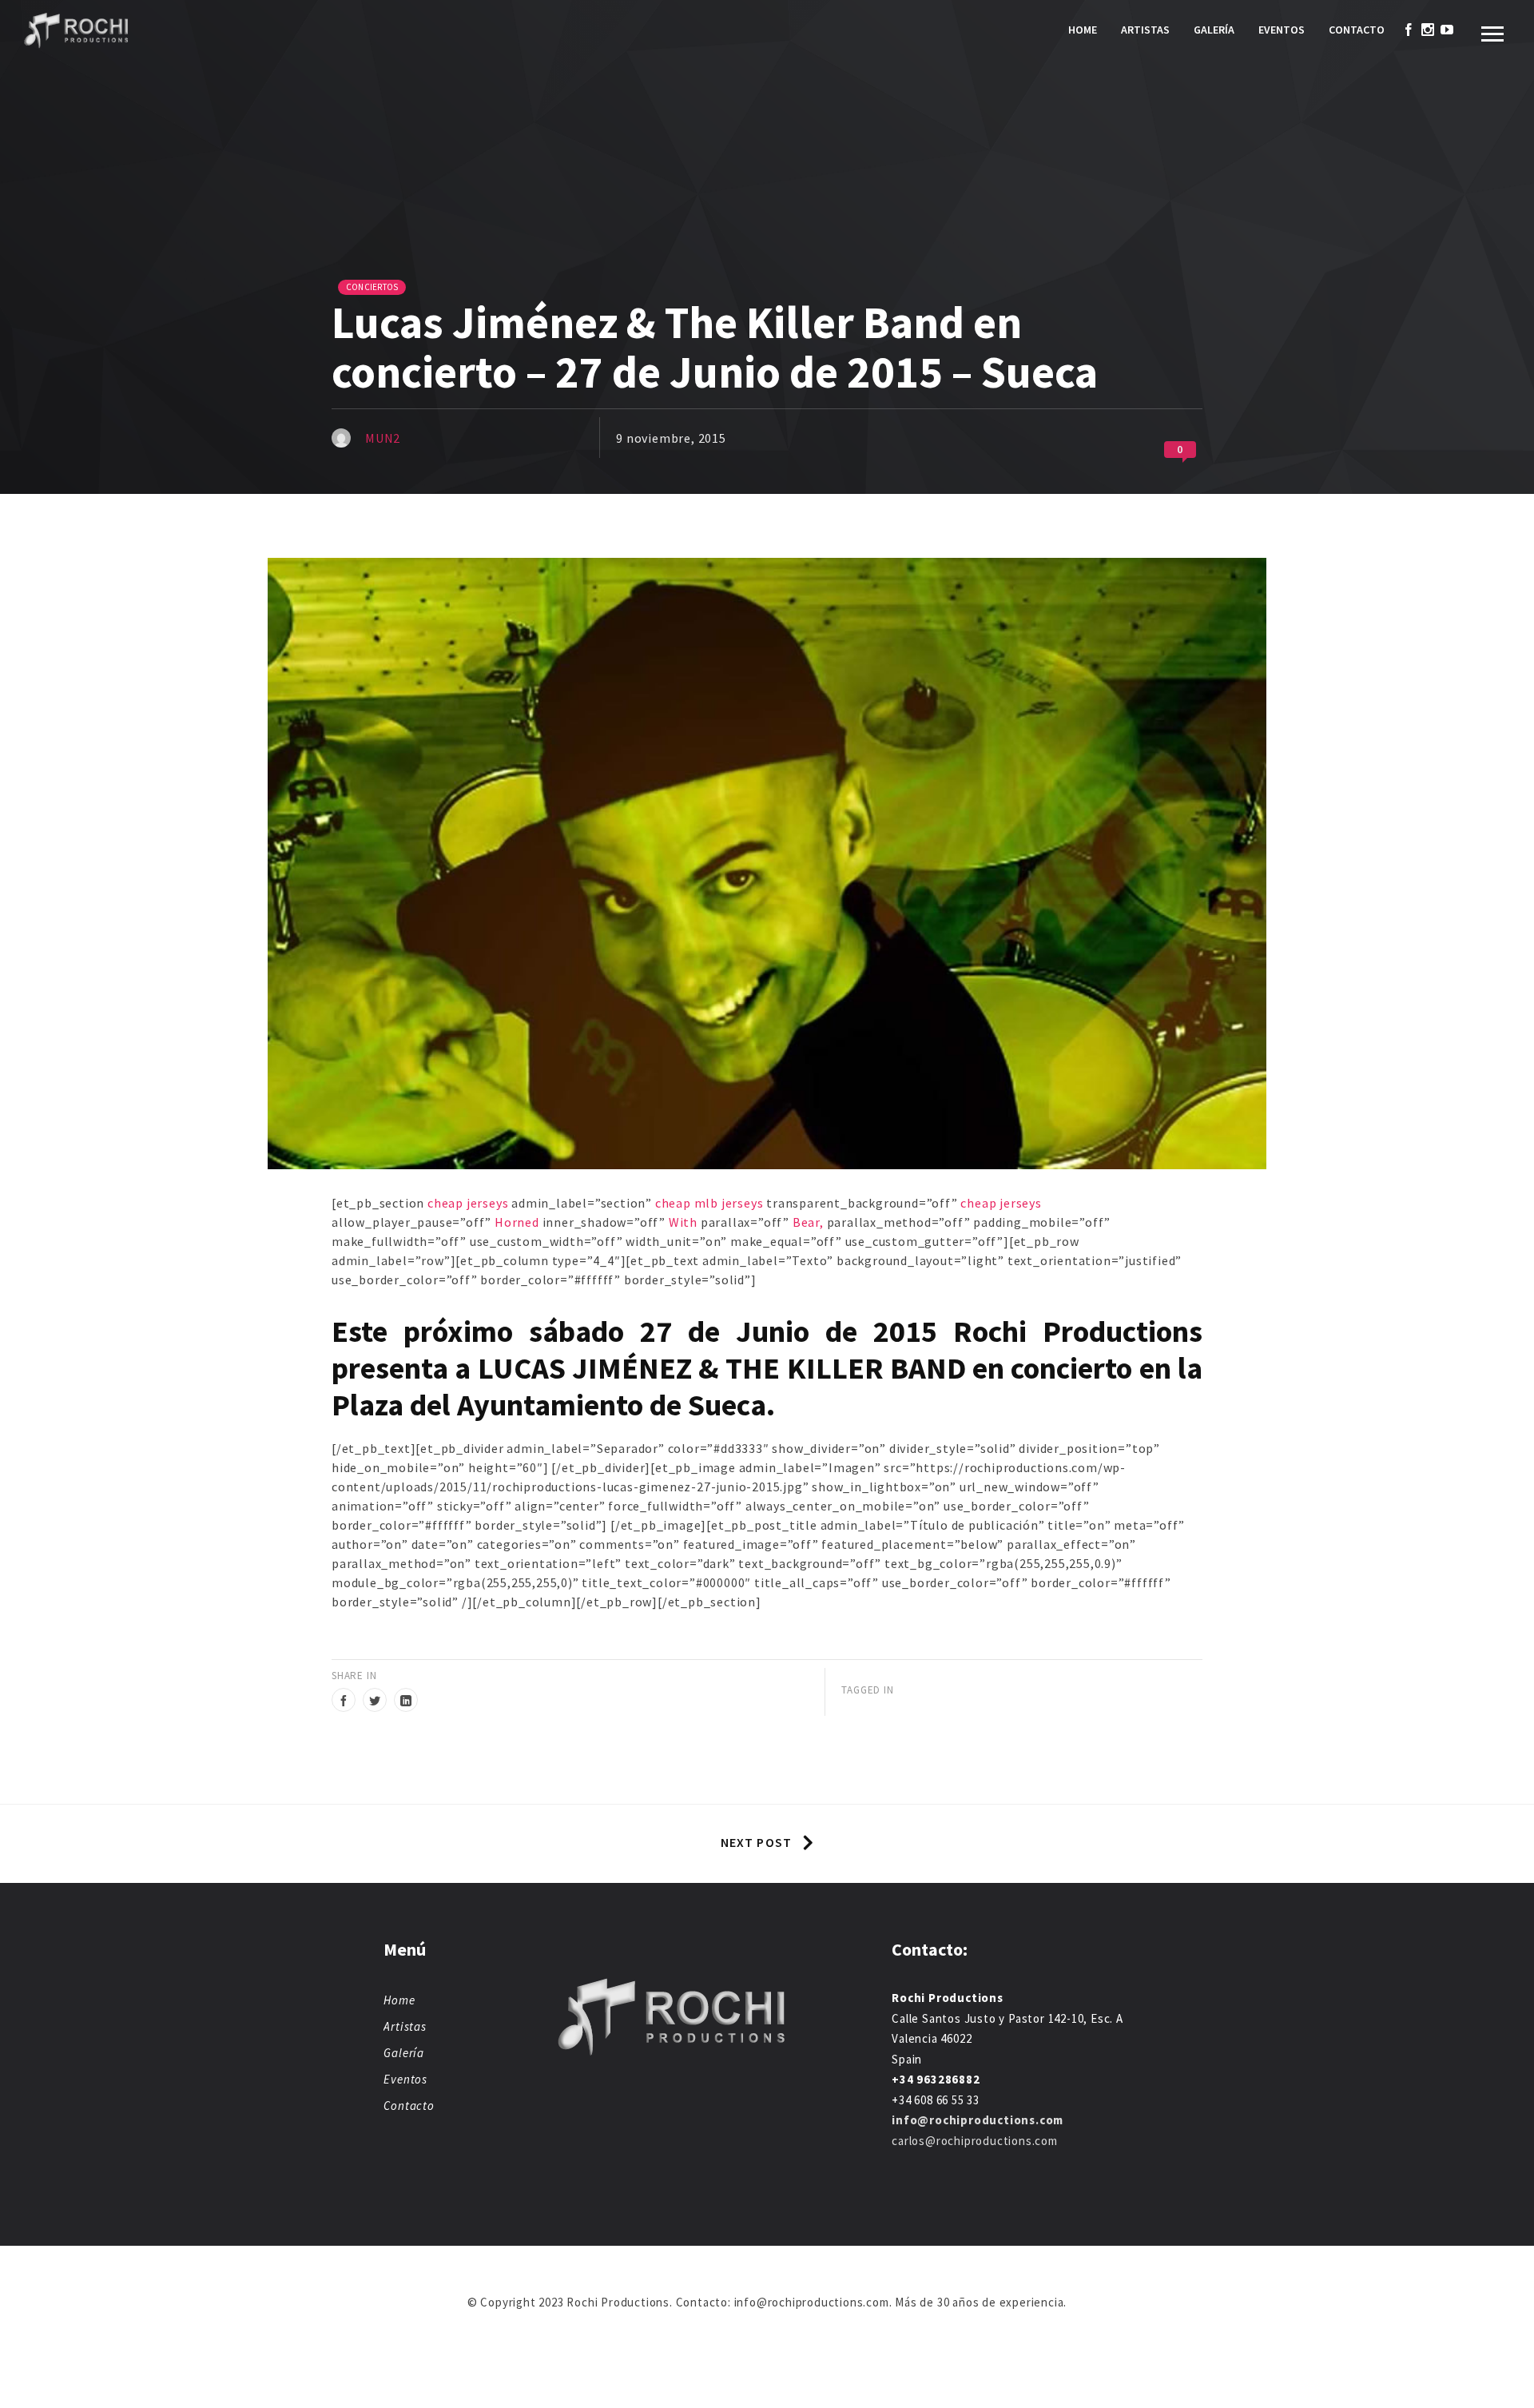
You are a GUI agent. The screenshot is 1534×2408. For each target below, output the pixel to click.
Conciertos (372, 287)
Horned (517, 1222)
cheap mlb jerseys (709, 1203)
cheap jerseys (468, 1203)
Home (1083, 30)
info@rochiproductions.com (978, 2120)
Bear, (808, 1222)
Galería (1214, 30)
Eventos (1282, 30)
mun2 (383, 438)
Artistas (1145, 30)
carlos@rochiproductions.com (975, 2141)
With (683, 1222)
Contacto (1357, 30)
